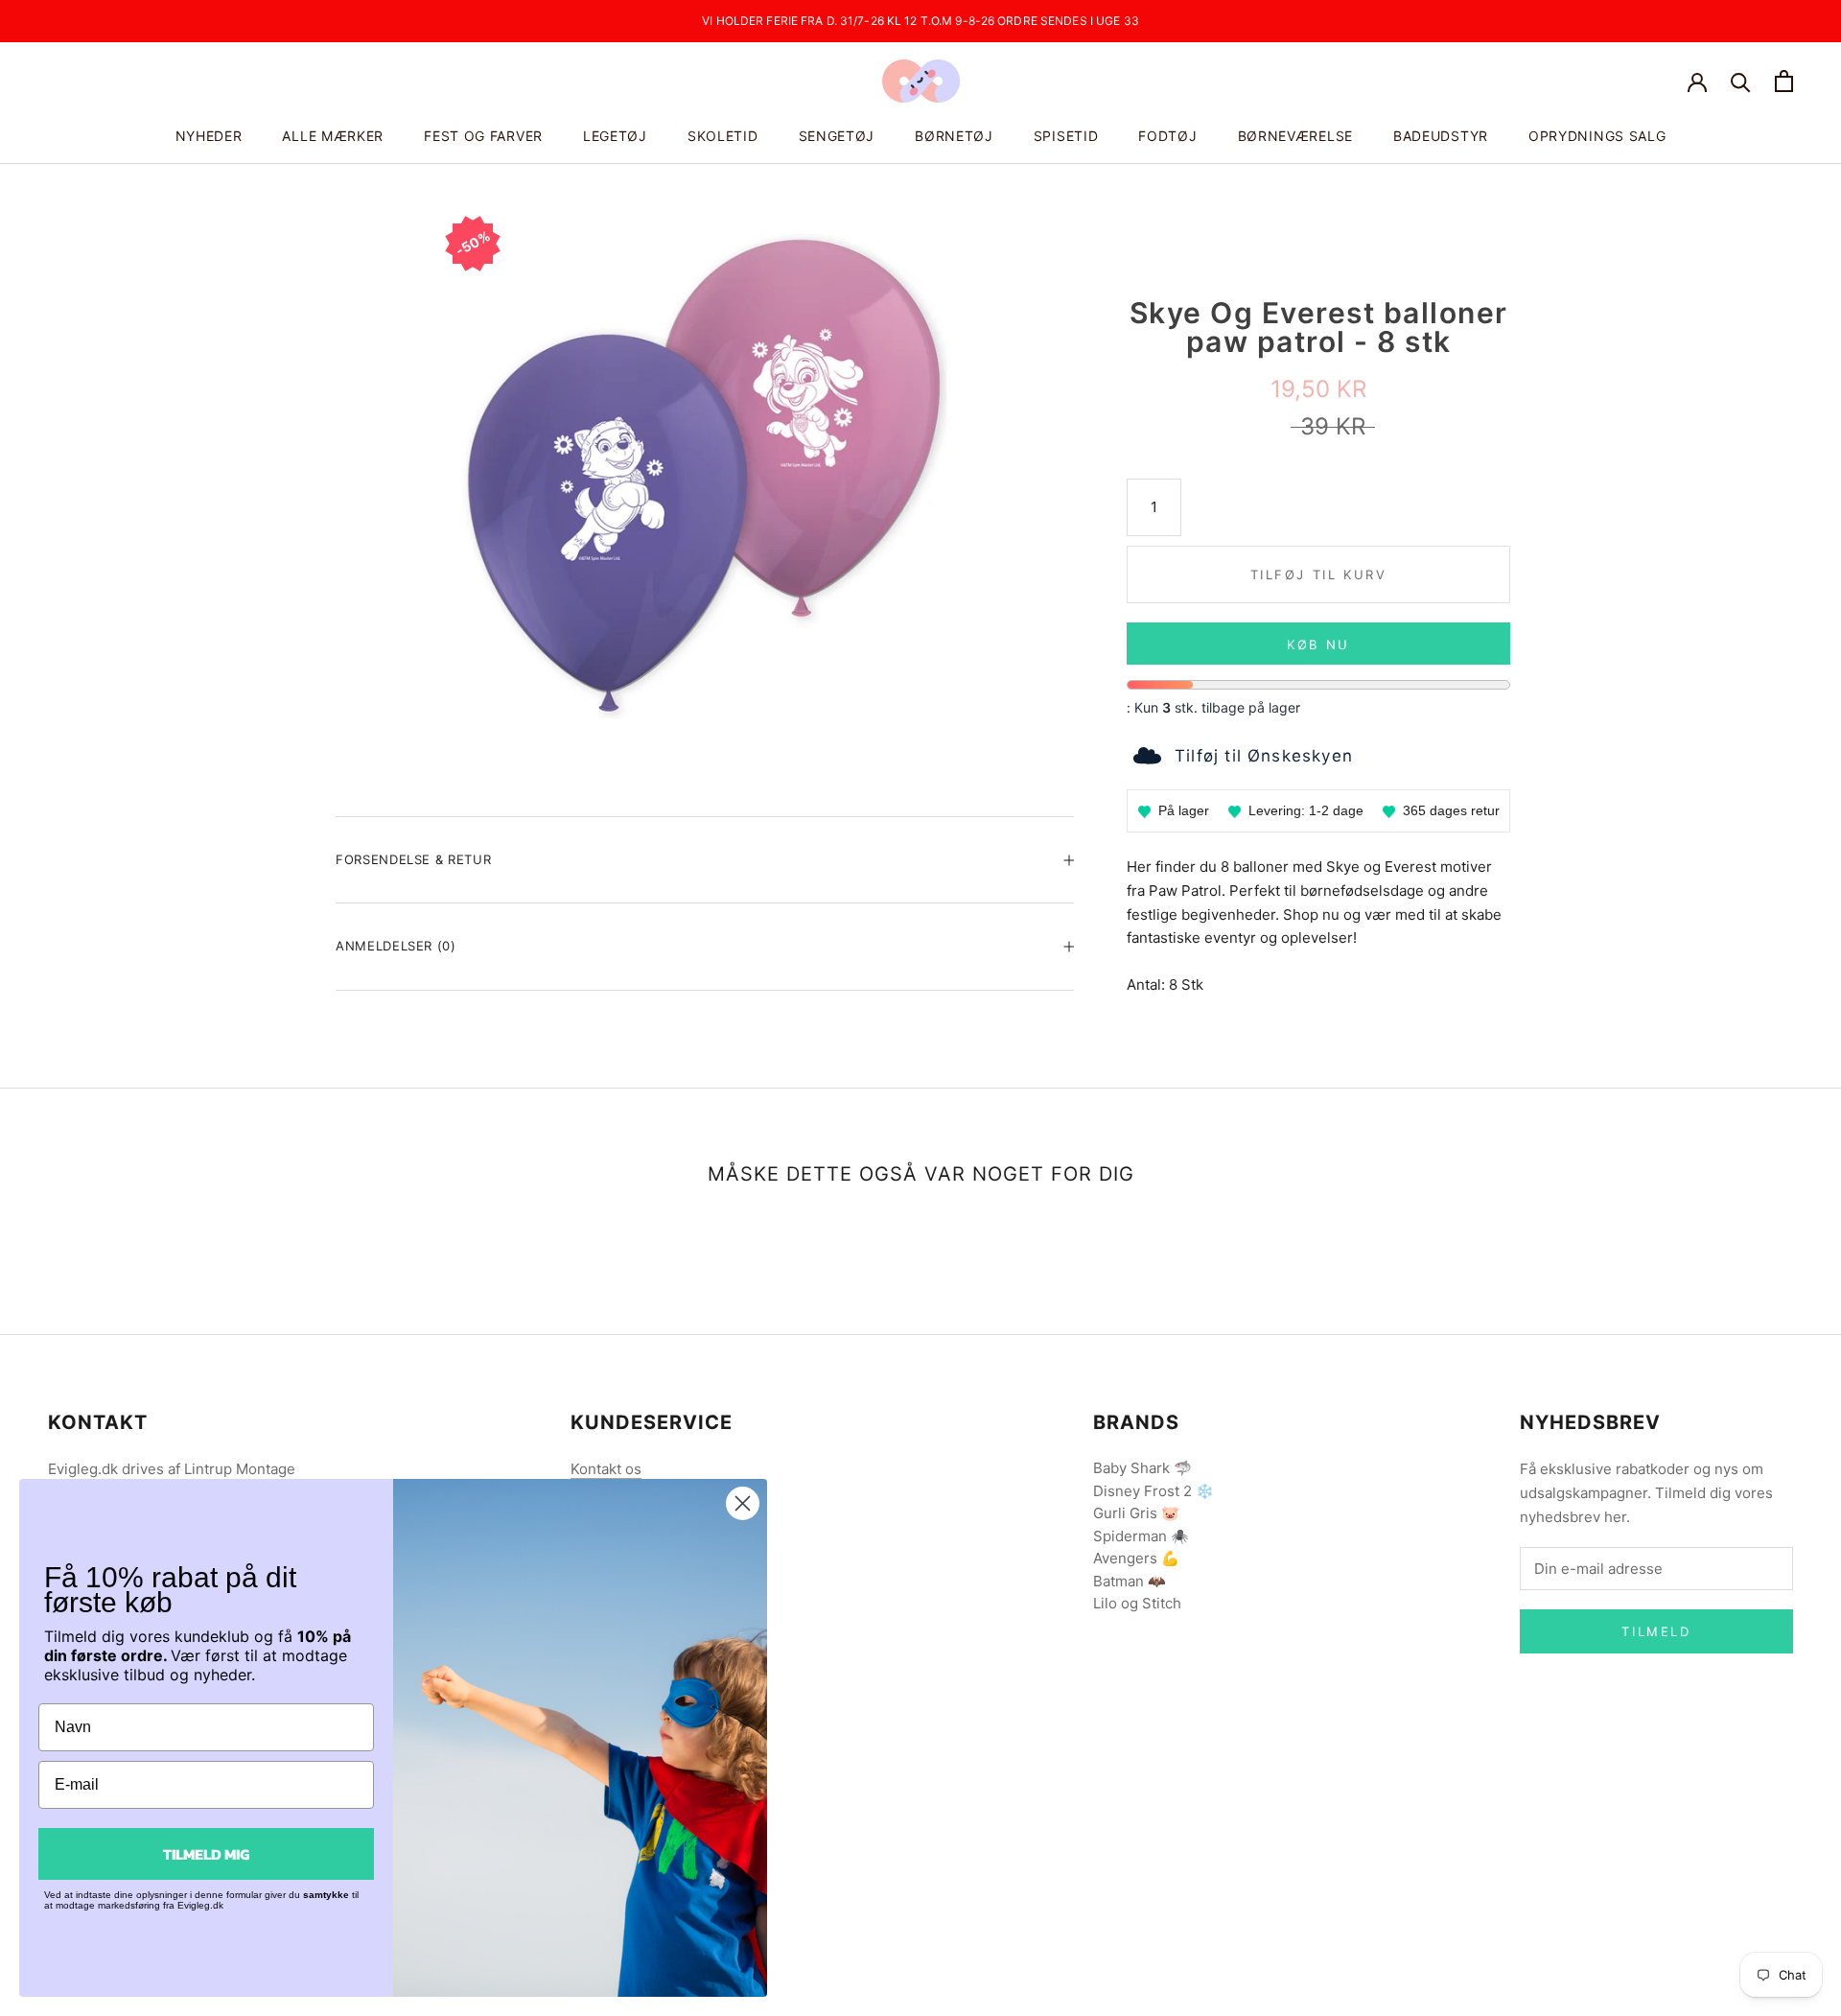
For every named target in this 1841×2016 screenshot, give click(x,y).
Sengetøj (837, 136)
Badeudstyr (1441, 136)
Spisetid (1066, 136)
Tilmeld (1656, 1631)
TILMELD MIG (206, 1854)
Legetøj (615, 136)
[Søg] (1741, 81)
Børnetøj (954, 136)
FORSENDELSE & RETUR (413, 859)
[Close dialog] (743, 1503)
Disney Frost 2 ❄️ (1154, 1491)
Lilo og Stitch (1137, 1603)
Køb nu (1318, 645)
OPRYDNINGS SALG (1597, 136)
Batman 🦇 (1130, 1581)
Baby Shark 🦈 (1142, 1468)
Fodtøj (1167, 136)
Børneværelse (1295, 136)
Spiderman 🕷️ (1141, 1536)
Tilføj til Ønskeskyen (1264, 756)
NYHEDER (209, 136)
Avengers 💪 (1136, 1558)
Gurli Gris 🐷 (1136, 1513)
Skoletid (723, 136)
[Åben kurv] (1784, 81)
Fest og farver (483, 136)
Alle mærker (333, 136)
